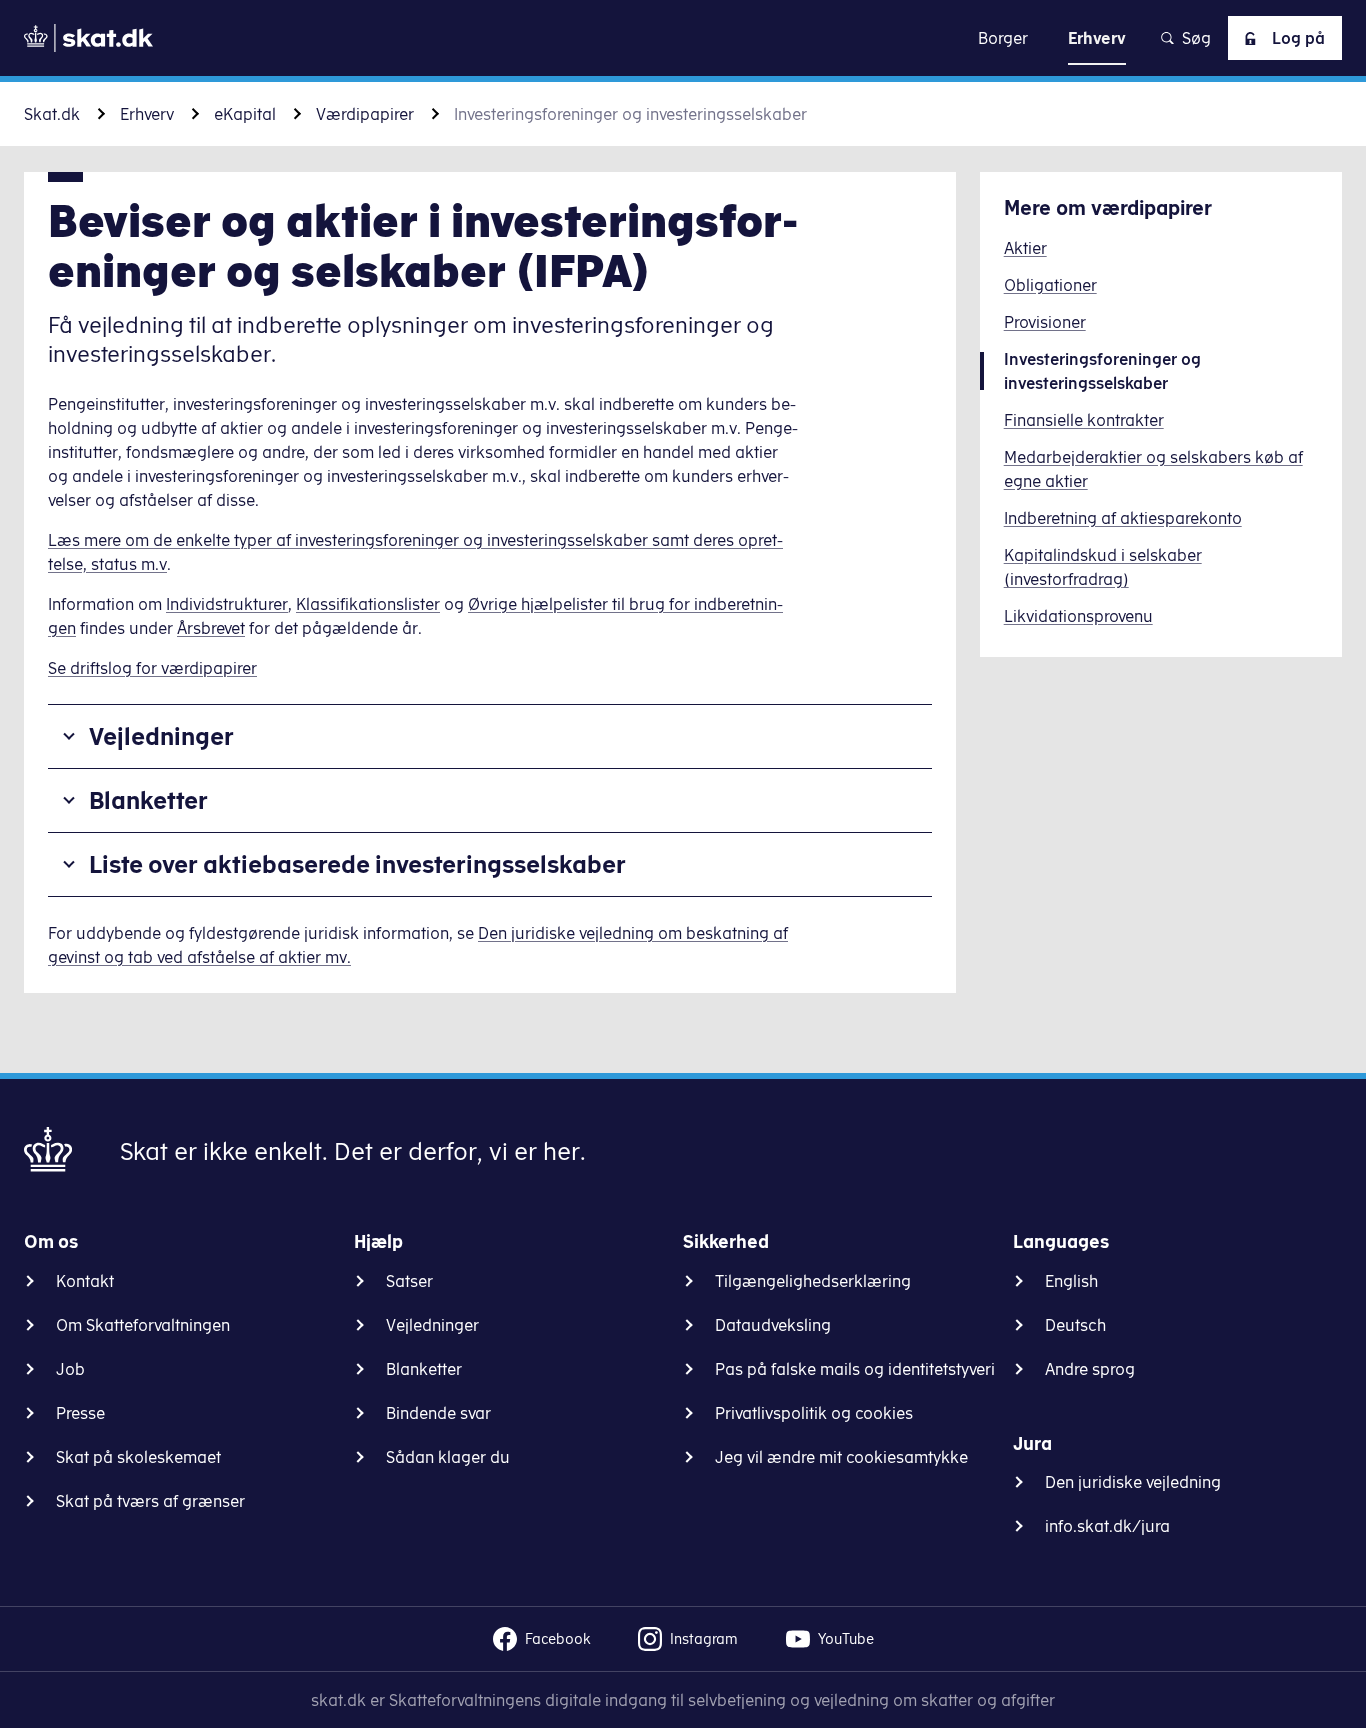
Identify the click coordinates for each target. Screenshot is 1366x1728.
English (1071, 1281)
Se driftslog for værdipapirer (152, 668)
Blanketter (148, 800)
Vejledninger (161, 736)
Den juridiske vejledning (1133, 1482)
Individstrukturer (227, 604)
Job (70, 1369)
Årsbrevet (211, 628)
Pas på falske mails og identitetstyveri (855, 1369)
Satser (409, 1281)
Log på (1298, 38)
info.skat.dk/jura (1107, 1526)
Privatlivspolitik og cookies (814, 1413)
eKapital (245, 114)
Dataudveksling (773, 1325)
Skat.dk (52, 114)
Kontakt (85, 1281)
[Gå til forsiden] (88, 38)
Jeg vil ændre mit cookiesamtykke (841, 1457)
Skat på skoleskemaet (138, 1457)
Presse (80, 1413)
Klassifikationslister (368, 604)
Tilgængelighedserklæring (813, 1281)
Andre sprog (1090, 1369)
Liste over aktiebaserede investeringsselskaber (357, 864)
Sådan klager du (448, 1457)
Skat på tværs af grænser (150, 1501)
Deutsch (1075, 1325)
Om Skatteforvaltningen (143, 1325)
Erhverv (147, 114)
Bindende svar (438, 1413)
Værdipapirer (365, 114)
